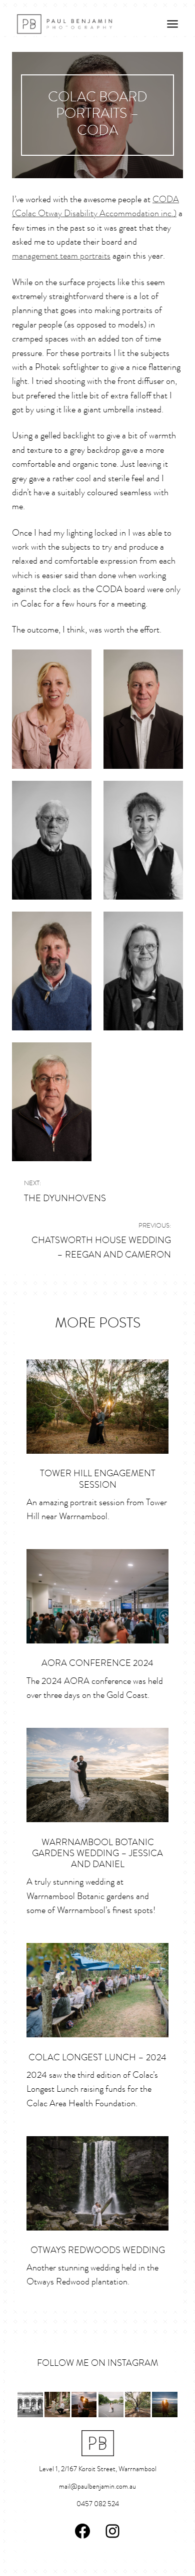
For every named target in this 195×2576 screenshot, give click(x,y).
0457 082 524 (98, 2504)
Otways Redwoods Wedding (98, 2251)
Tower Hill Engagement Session (98, 1479)
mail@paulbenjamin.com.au (97, 2487)
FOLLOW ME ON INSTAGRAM (97, 2364)
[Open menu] (172, 24)
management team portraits (61, 256)
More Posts (98, 1324)
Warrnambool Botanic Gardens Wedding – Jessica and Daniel (97, 1854)
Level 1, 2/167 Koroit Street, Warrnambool (98, 2469)
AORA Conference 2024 (97, 1664)
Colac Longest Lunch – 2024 (97, 2058)
